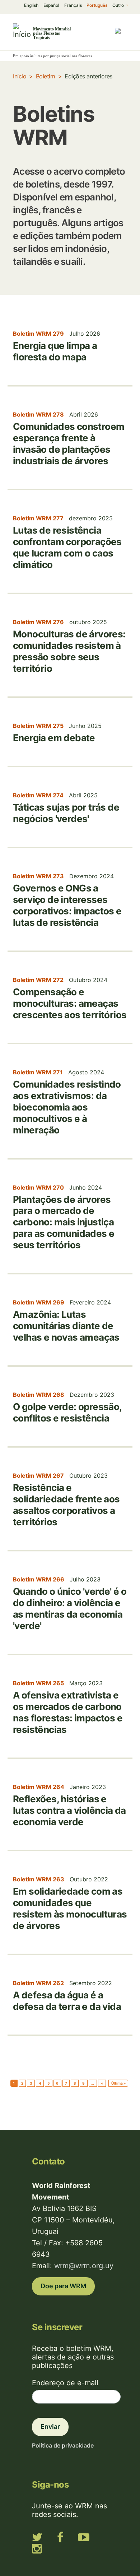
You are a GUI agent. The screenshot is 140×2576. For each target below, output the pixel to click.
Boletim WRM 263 (39, 1879)
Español (51, 5)
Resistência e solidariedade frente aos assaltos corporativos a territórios (66, 1505)
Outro (119, 5)
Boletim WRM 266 (39, 1579)
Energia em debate (54, 738)
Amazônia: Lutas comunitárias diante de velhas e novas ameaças (66, 1326)
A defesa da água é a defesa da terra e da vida (67, 2001)
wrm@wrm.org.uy (84, 2266)
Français (73, 5)
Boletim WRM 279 (38, 334)
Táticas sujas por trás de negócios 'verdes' (66, 813)
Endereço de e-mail (65, 2383)
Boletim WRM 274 (38, 795)
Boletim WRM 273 (38, 876)
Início (20, 76)
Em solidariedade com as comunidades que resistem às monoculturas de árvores (70, 1908)
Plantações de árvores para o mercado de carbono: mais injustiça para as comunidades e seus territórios (64, 1222)
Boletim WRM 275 (38, 726)
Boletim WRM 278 (38, 414)
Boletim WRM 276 (38, 622)
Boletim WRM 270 (38, 1187)
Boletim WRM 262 (38, 1983)
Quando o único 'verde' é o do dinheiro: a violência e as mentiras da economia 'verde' (70, 1608)
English (31, 5)
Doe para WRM (63, 2286)
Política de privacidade (63, 2445)
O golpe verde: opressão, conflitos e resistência (67, 1412)
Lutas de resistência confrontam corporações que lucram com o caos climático (67, 547)
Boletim (46, 76)
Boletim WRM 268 (39, 1395)
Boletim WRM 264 (39, 1787)
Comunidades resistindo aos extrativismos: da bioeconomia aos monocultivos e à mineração (67, 1107)
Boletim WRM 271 (38, 1072)
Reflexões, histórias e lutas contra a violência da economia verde (69, 1810)
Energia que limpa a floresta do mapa (55, 351)
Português (97, 5)
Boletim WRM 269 (39, 1302)
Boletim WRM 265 (38, 1683)
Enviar (50, 2427)
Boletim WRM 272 (38, 980)
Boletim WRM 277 (38, 518)
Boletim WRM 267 (38, 1476)
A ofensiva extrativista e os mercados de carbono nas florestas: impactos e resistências (68, 1712)
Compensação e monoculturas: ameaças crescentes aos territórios (70, 1003)
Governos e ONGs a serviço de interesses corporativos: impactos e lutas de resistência (67, 905)
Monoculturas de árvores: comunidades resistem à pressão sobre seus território (69, 651)
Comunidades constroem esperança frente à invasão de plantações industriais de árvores (69, 444)
